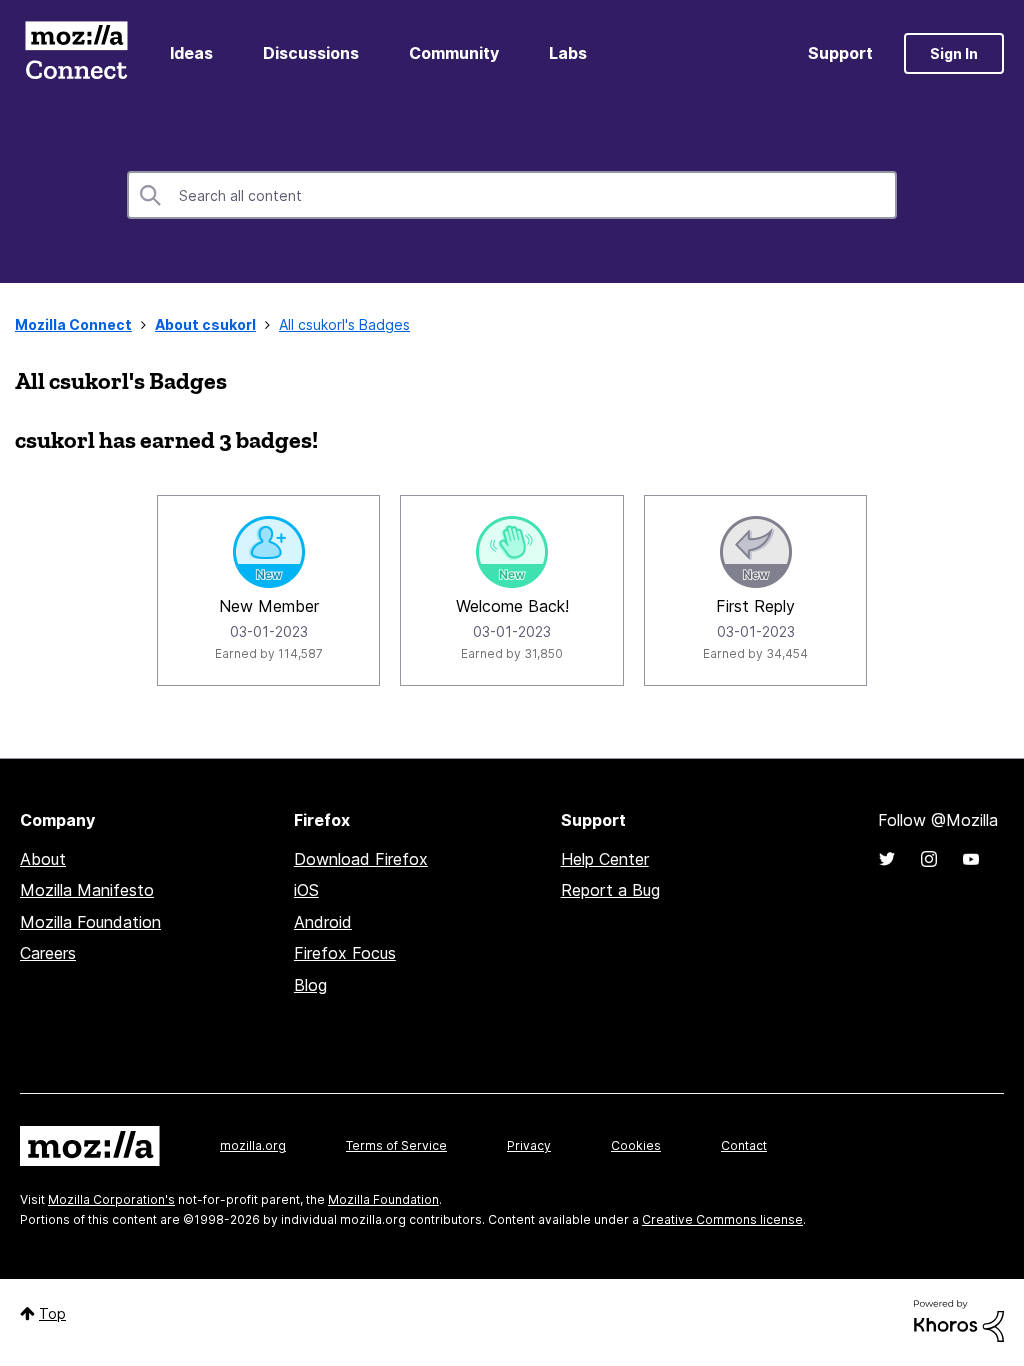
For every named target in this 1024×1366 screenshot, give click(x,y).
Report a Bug (610, 890)
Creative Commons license (722, 1219)
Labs (568, 53)
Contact (744, 1145)
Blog (310, 985)
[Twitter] (887, 859)
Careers (48, 953)
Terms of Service (396, 1145)
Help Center (605, 859)
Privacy (529, 1145)
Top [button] (52, 1313)
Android (323, 922)
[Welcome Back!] (512, 552)
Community (454, 53)
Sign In (954, 53)
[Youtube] (971, 859)
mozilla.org (253, 1145)
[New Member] (269, 552)
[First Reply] (756, 552)
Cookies (636, 1145)
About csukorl (205, 324)
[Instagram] (929, 859)
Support (840, 53)
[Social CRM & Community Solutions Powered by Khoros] (959, 1319)
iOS (306, 890)
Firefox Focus (345, 953)
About (43, 859)
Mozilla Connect (76, 53)
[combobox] (512, 195)
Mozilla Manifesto (87, 890)
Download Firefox (361, 859)
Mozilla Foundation (90, 922)
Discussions (311, 53)
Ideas (191, 53)
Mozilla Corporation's (111, 1199)
